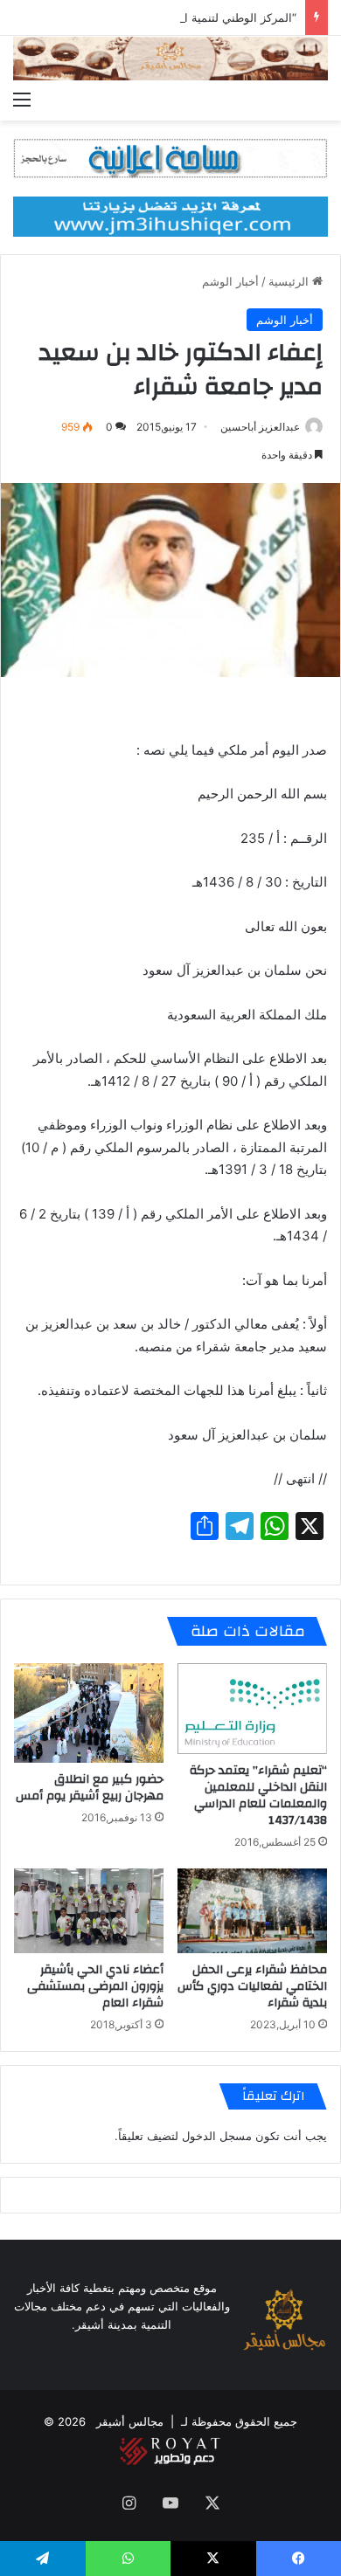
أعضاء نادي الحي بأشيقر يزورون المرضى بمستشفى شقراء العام (95, 1986)
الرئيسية (290, 281)
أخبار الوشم (230, 281)
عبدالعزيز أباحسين (260, 427)
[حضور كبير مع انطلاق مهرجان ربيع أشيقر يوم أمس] (89, 1713)
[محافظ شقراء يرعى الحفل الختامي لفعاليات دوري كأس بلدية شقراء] (252, 1910)
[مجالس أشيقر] (170, 59)
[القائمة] (22, 99)
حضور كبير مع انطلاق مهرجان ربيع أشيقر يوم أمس (90, 1788)
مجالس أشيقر (130, 2421)
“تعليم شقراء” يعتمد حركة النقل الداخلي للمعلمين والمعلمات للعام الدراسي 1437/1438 (258, 1796)
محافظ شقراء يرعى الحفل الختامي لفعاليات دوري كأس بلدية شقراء (252, 1986)
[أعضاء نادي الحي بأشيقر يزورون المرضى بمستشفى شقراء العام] (89, 1910)
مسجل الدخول (217, 2136)
